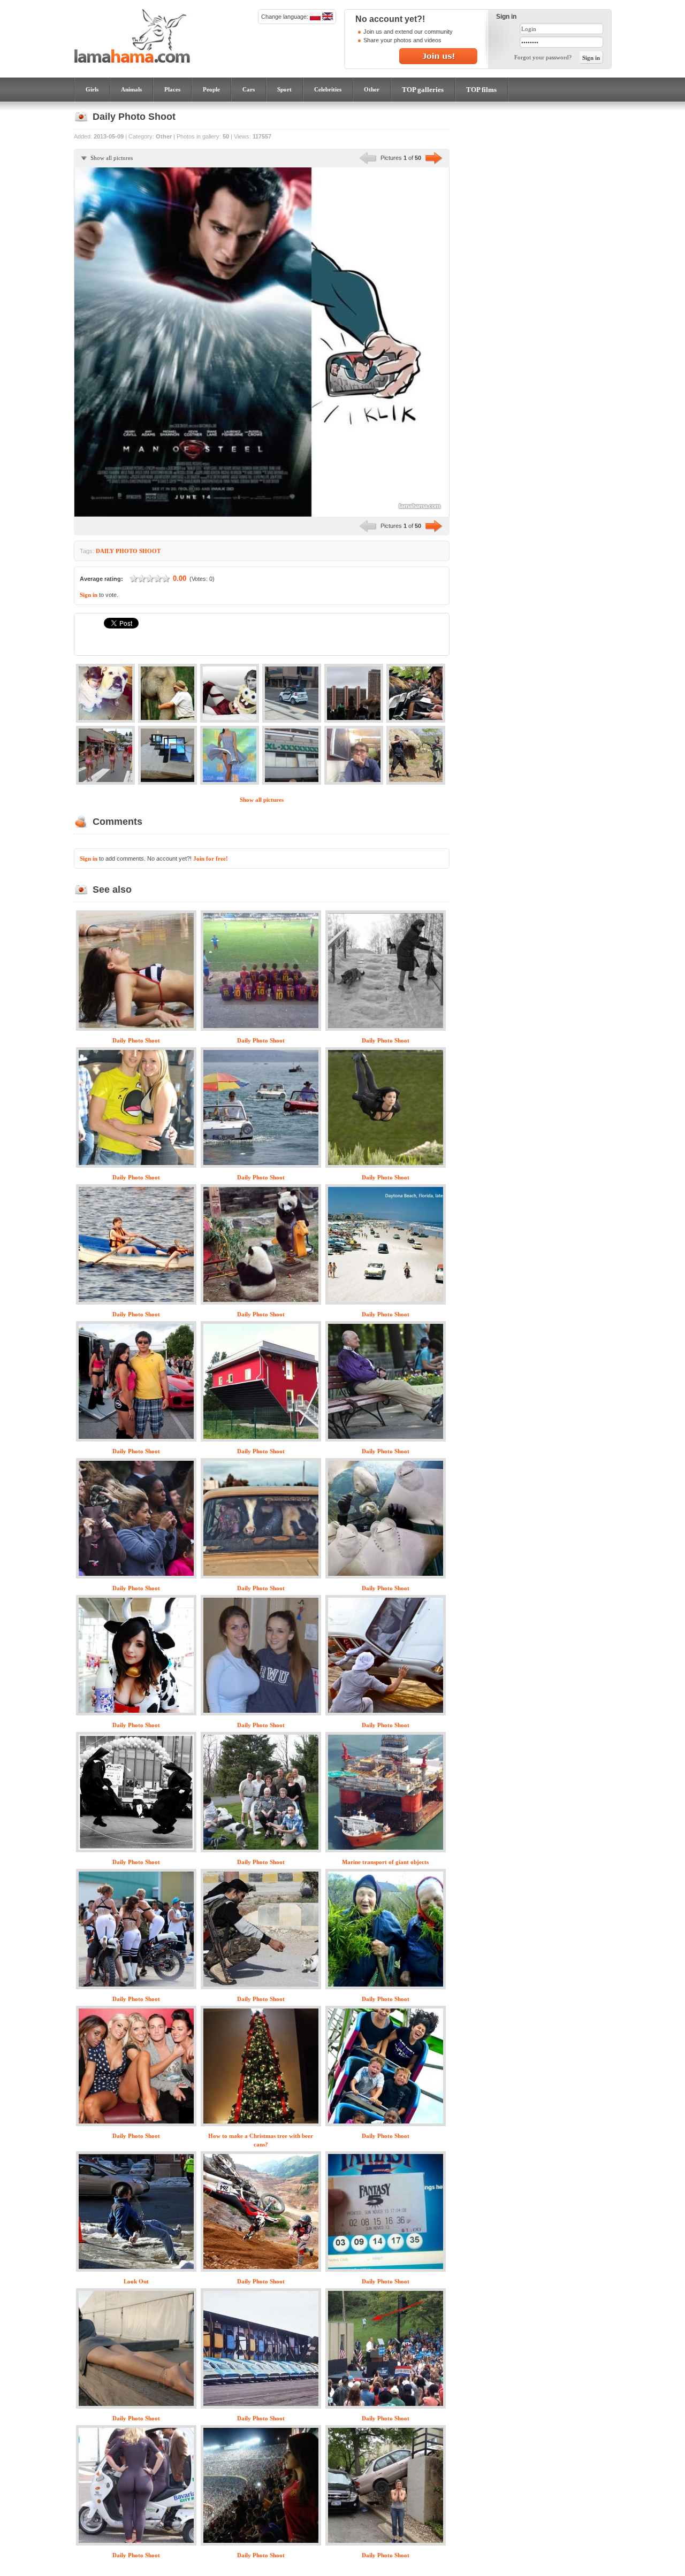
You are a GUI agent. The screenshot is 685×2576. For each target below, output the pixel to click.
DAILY (105, 551)
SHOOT (150, 551)
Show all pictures (112, 158)
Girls (92, 89)
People (211, 89)
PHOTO (127, 551)
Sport (284, 89)
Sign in (89, 595)
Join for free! (211, 858)
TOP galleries (423, 90)
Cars (249, 89)
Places (172, 89)
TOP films (481, 90)
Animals (131, 89)
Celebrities (328, 89)
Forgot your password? (543, 57)
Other (372, 89)
